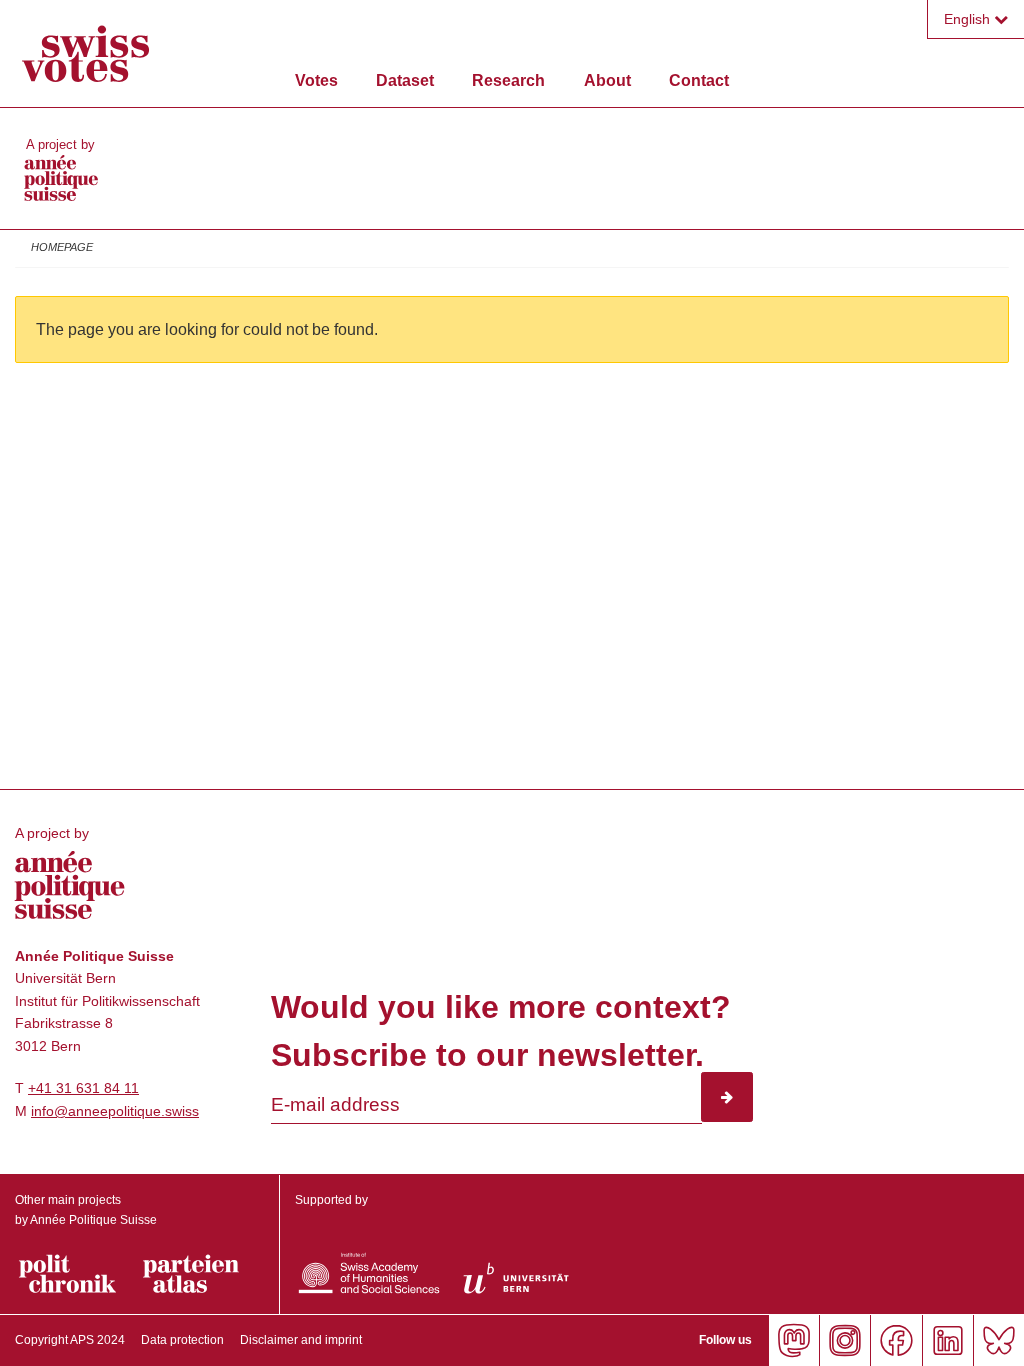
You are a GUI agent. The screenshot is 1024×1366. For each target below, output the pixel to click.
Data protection (182, 1340)
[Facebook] (895, 1340)
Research (508, 80)
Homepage (62, 247)
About (607, 80)
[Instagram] (844, 1340)
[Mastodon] (793, 1340)
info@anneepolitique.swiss (115, 1111)
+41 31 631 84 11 (83, 1088)
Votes (316, 80)
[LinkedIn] (947, 1340)
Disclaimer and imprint (301, 1340)
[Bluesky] (998, 1340)
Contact (699, 80)
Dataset (405, 80)
